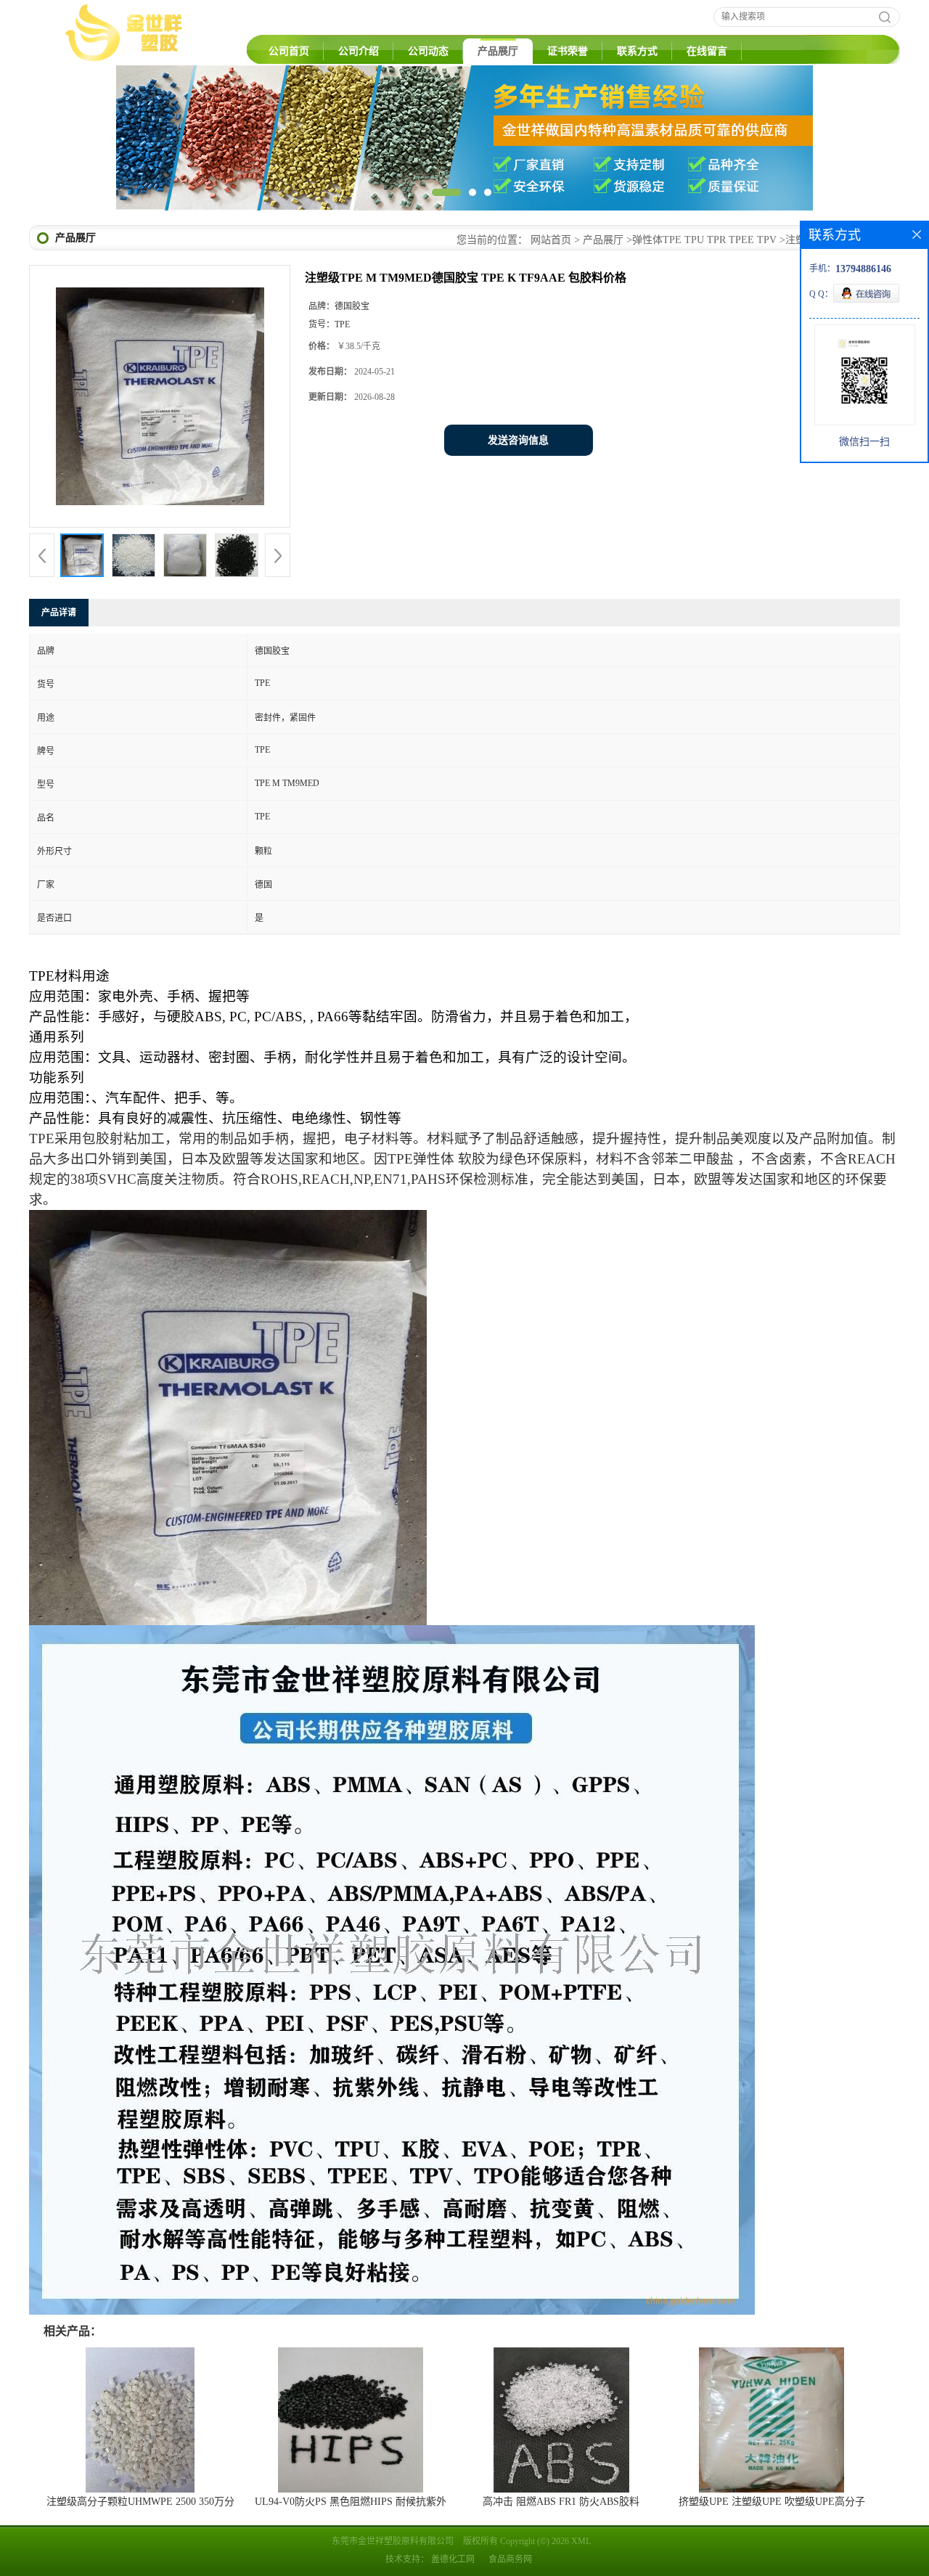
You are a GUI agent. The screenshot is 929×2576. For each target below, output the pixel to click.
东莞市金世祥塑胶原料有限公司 (393, 2541)
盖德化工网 (453, 2559)
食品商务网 (510, 2559)
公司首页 (289, 51)
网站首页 (551, 240)
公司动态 (428, 51)
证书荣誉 (568, 51)
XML (581, 2541)
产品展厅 (498, 51)
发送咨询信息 (518, 440)
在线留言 (707, 51)
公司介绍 (359, 51)
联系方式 (637, 51)
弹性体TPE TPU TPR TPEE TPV (704, 240)
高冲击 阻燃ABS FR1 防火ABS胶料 (561, 2502)
